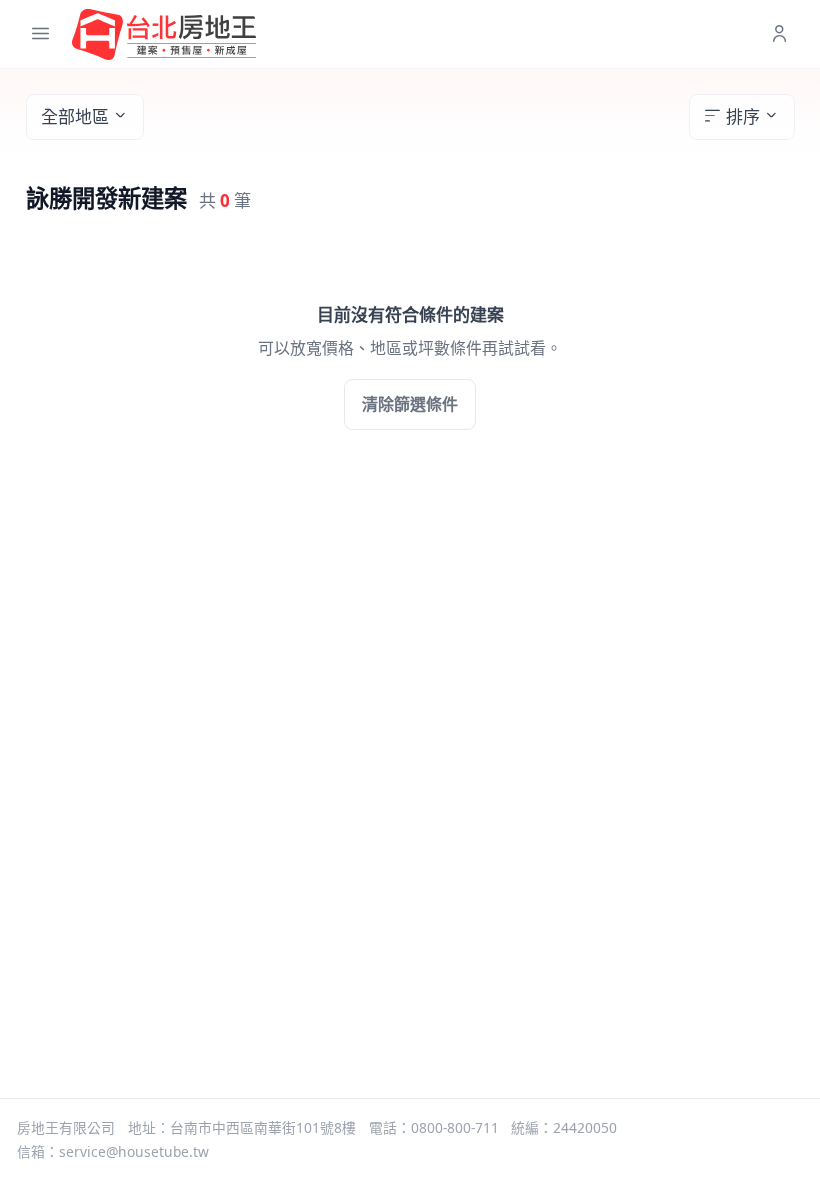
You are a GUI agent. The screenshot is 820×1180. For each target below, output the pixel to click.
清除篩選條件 (410, 404)
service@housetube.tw (134, 1151)
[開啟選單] (40, 34)
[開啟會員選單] (779, 34)
